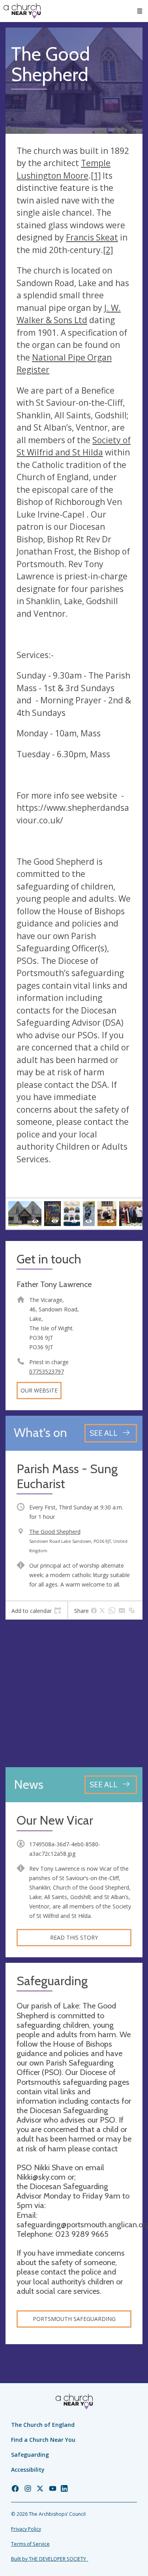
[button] (140, 11)
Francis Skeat (92, 237)
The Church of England (43, 2425)
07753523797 (47, 1371)
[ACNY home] (22, 11)
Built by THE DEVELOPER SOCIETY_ (50, 2559)
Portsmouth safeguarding (74, 2319)
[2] (108, 250)
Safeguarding (30, 2455)
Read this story (74, 1937)
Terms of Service (30, 2544)
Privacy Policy (26, 2529)
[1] (96, 176)
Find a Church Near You (43, 2440)
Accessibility (28, 2470)
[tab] (36, 1611)
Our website (39, 1390)
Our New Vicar (55, 1821)
